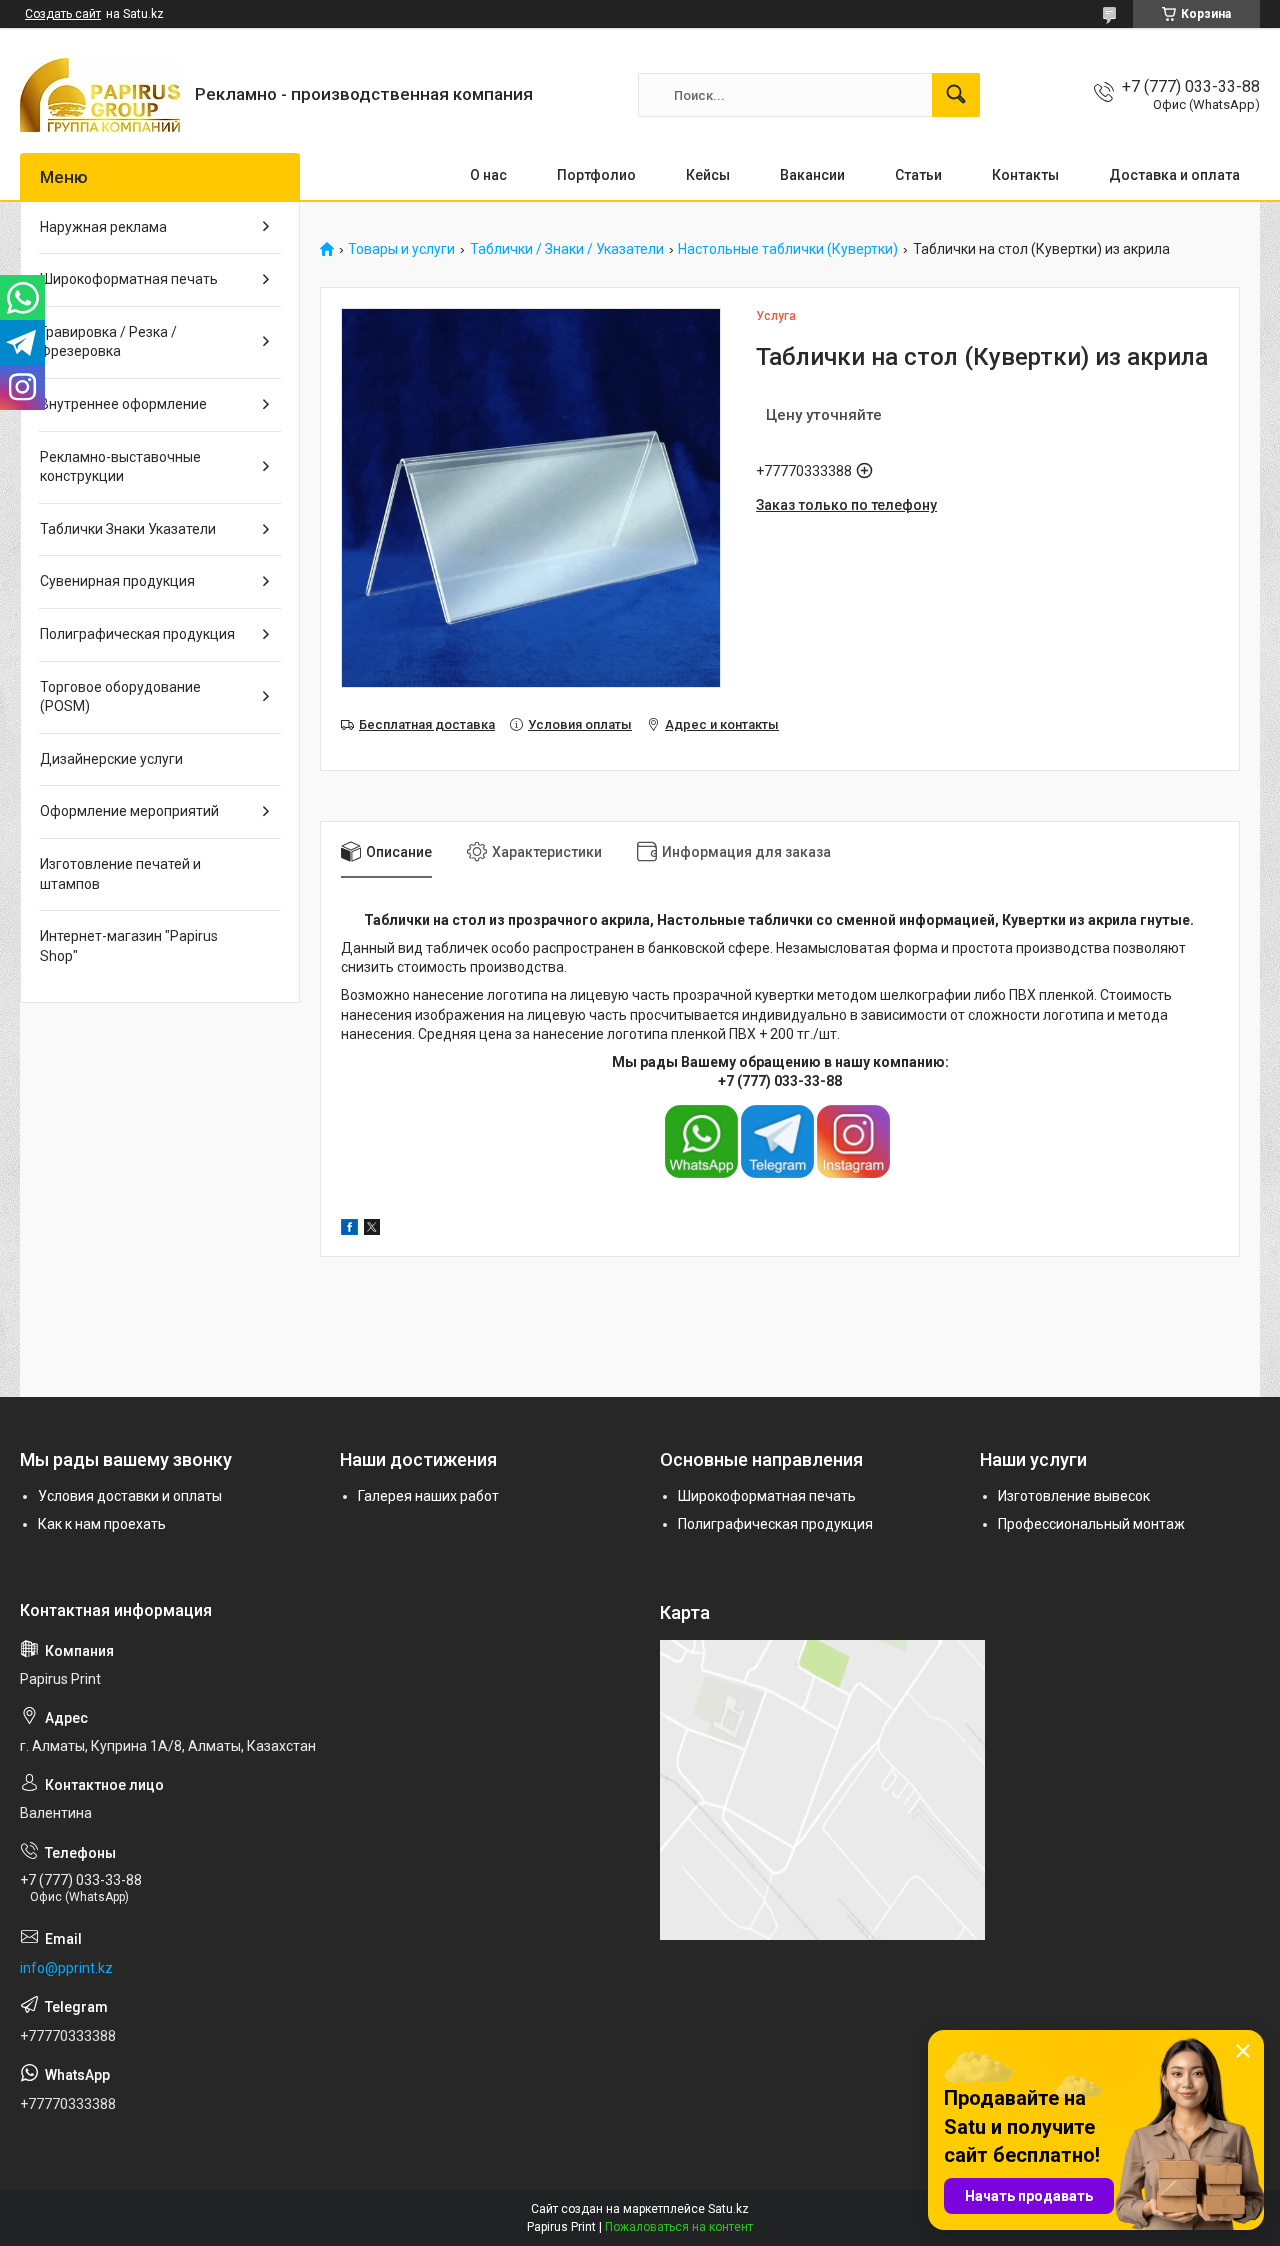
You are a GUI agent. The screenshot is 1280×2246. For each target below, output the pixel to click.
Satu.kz (728, 2209)
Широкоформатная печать (129, 279)
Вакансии (812, 175)
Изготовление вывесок (1074, 1496)
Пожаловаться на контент (679, 2227)
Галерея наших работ (428, 1496)
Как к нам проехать (102, 1524)
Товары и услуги (401, 249)
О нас (488, 175)
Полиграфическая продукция (137, 634)
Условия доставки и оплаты (130, 1496)
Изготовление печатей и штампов (120, 874)
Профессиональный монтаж (1091, 1524)
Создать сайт (63, 14)
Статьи (918, 175)
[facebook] (349, 1230)
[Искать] (956, 95)
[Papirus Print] (100, 95)
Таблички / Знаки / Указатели (567, 249)
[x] (372, 1230)
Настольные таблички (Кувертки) (788, 249)
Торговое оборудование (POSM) (120, 697)
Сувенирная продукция (117, 581)
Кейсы (708, 175)
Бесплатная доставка (427, 724)
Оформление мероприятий (129, 811)
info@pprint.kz (66, 1968)
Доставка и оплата (1174, 175)
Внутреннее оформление (123, 404)
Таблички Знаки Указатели (128, 529)
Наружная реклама (103, 227)
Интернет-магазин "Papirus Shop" (129, 946)
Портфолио (596, 175)
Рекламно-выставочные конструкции (120, 467)
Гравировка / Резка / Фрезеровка (108, 342)
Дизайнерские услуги (111, 759)
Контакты (1025, 175)
